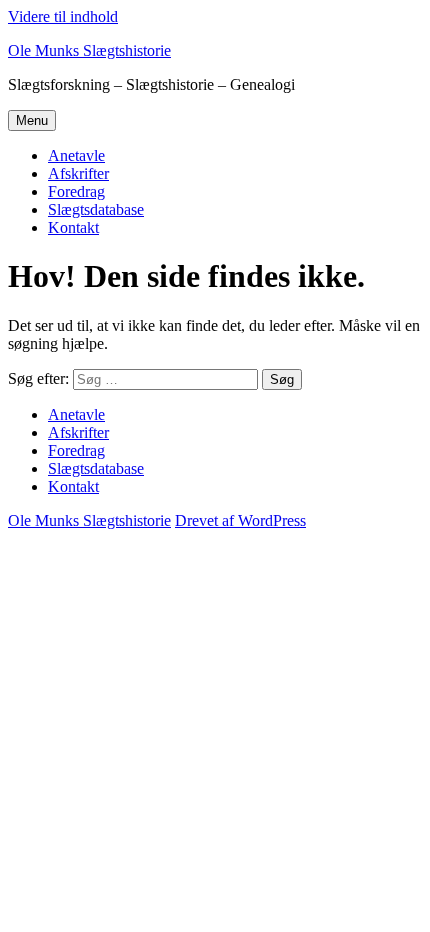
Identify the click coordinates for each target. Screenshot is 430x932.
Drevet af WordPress (240, 520)
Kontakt (73, 227)
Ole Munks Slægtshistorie (89, 50)
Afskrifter (78, 173)
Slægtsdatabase (96, 209)
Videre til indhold (63, 16)
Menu (32, 120)
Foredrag (76, 191)
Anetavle (76, 155)
